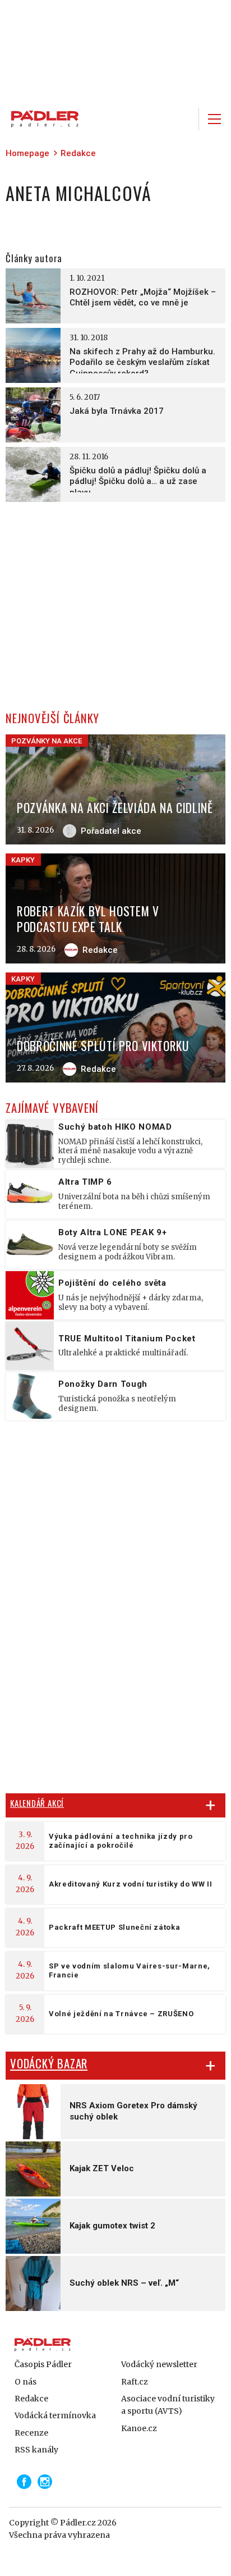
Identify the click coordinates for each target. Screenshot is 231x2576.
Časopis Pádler (43, 2364)
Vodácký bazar (49, 2063)
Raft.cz (135, 2382)
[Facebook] (24, 2482)
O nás (26, 2382)
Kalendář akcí (37, 1803)
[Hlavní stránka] (42, 119)
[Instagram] (45, 2482)
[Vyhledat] (183, 119)
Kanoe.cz (139, 2428)
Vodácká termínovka (55, 2415)
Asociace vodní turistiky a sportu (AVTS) (168, 2405)
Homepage (27, 153)
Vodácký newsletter (159, 2364)
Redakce (78, 153)
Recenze (31, 2433)
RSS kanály (36, 2450)
